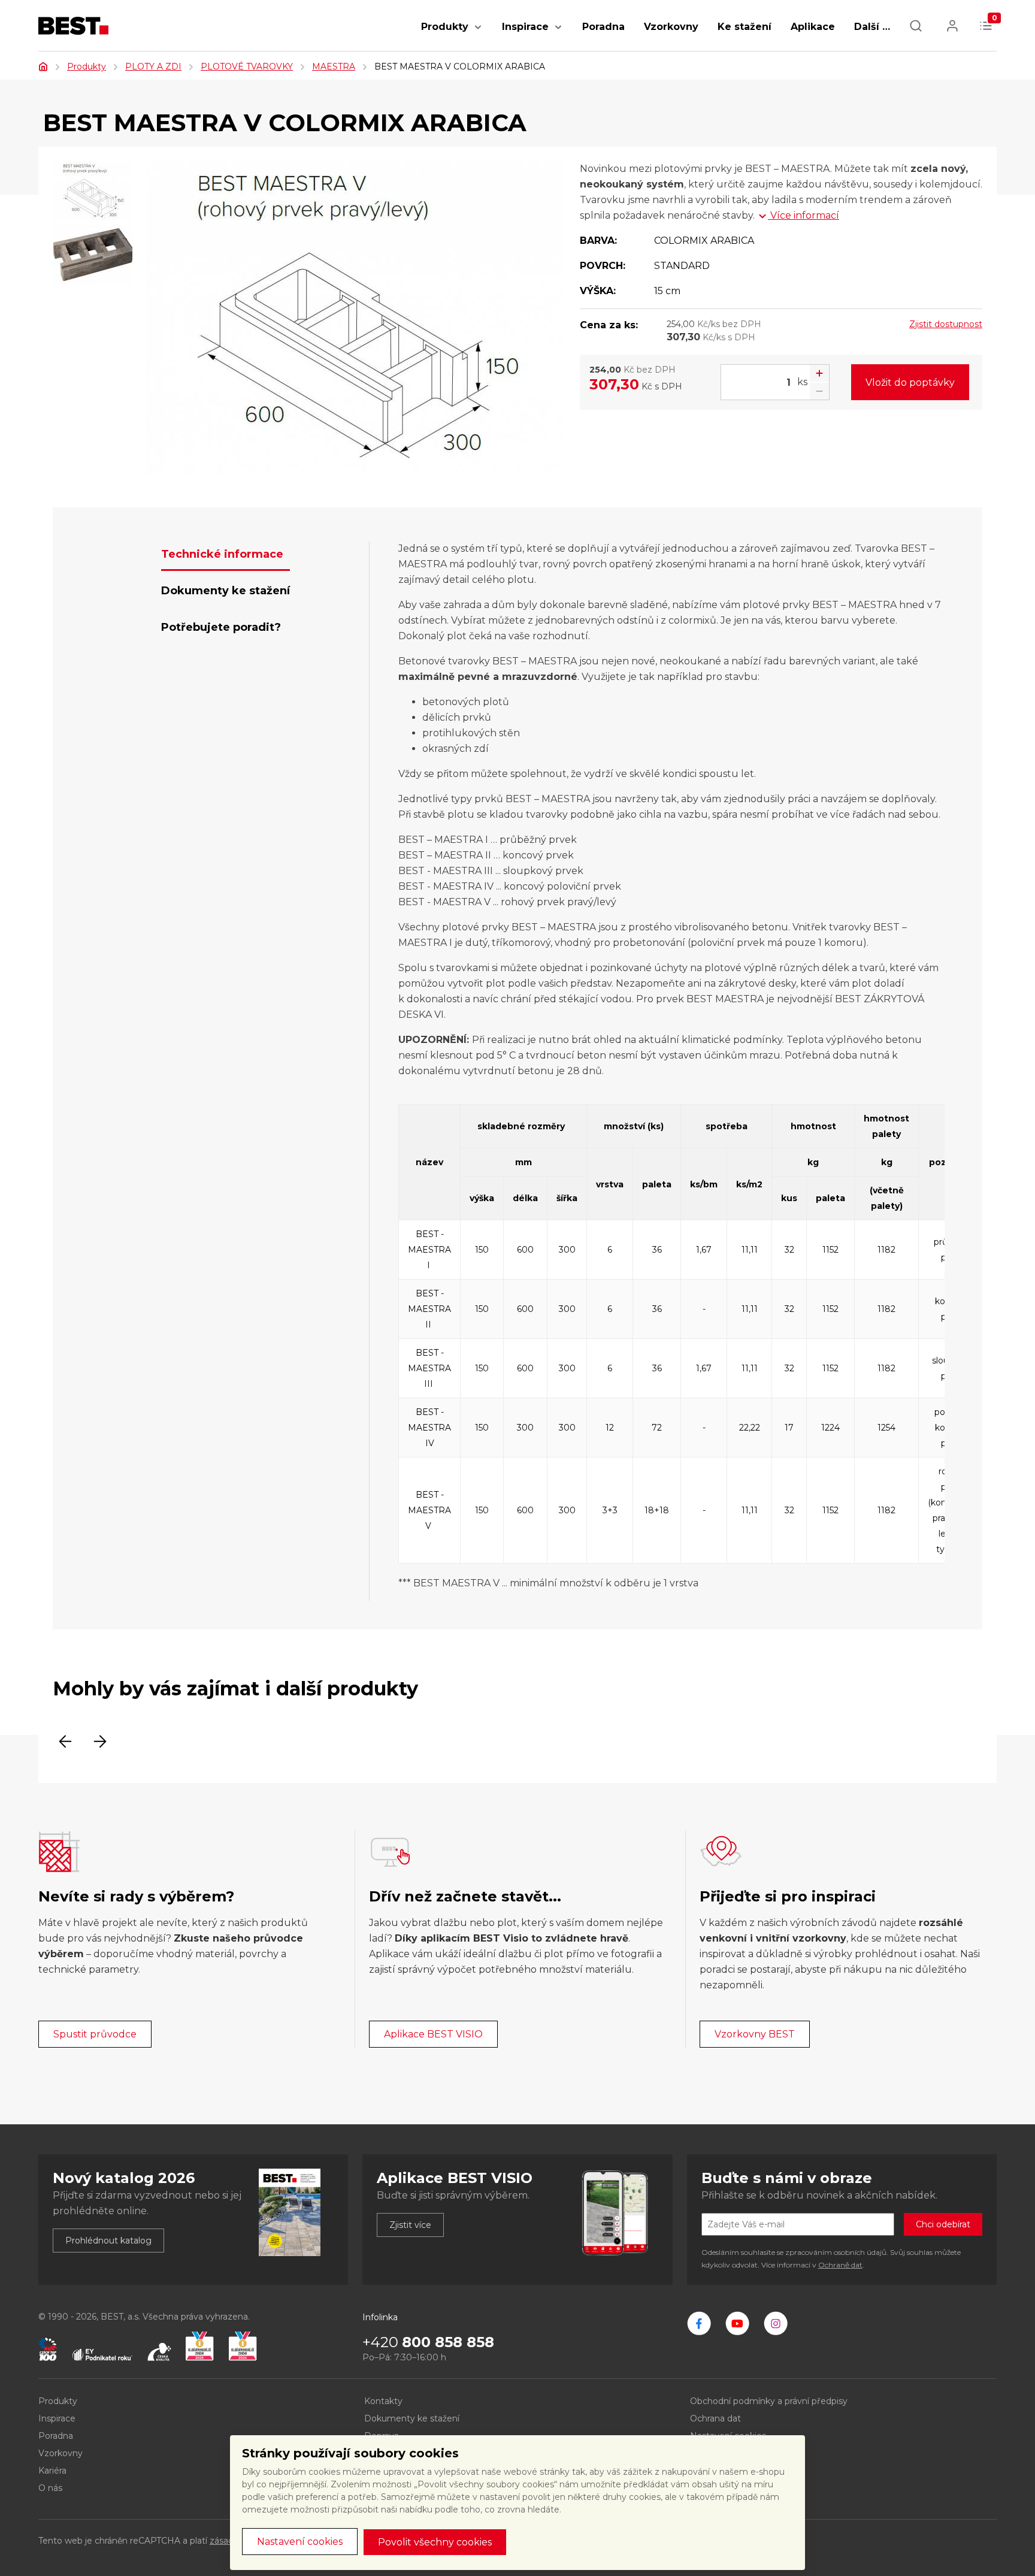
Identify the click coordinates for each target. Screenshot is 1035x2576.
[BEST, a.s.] (699, 2323)
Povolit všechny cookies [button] (435, 2542)
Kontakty (383, 2401)
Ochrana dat (715, 2418)
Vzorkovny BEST (755, 2034)
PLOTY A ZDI (153, 66)
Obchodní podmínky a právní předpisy (769, 2401)
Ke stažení (745, 27)
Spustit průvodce (95, 2034)
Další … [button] (872, 27)
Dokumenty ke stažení (412, 2418)
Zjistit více (410, 2225)
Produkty (445, 27)
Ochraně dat (840, 2265)
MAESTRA (334, 66)
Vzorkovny (671, 27)
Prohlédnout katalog (108, 2241)
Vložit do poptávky (910, 383)
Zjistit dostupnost (946, 324)
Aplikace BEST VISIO (433, 2034)
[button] (478, 33)
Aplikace (813, 27)
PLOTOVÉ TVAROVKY (247, 66)
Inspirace (525, 27)
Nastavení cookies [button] (300, 2542)
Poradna (603, 27)
